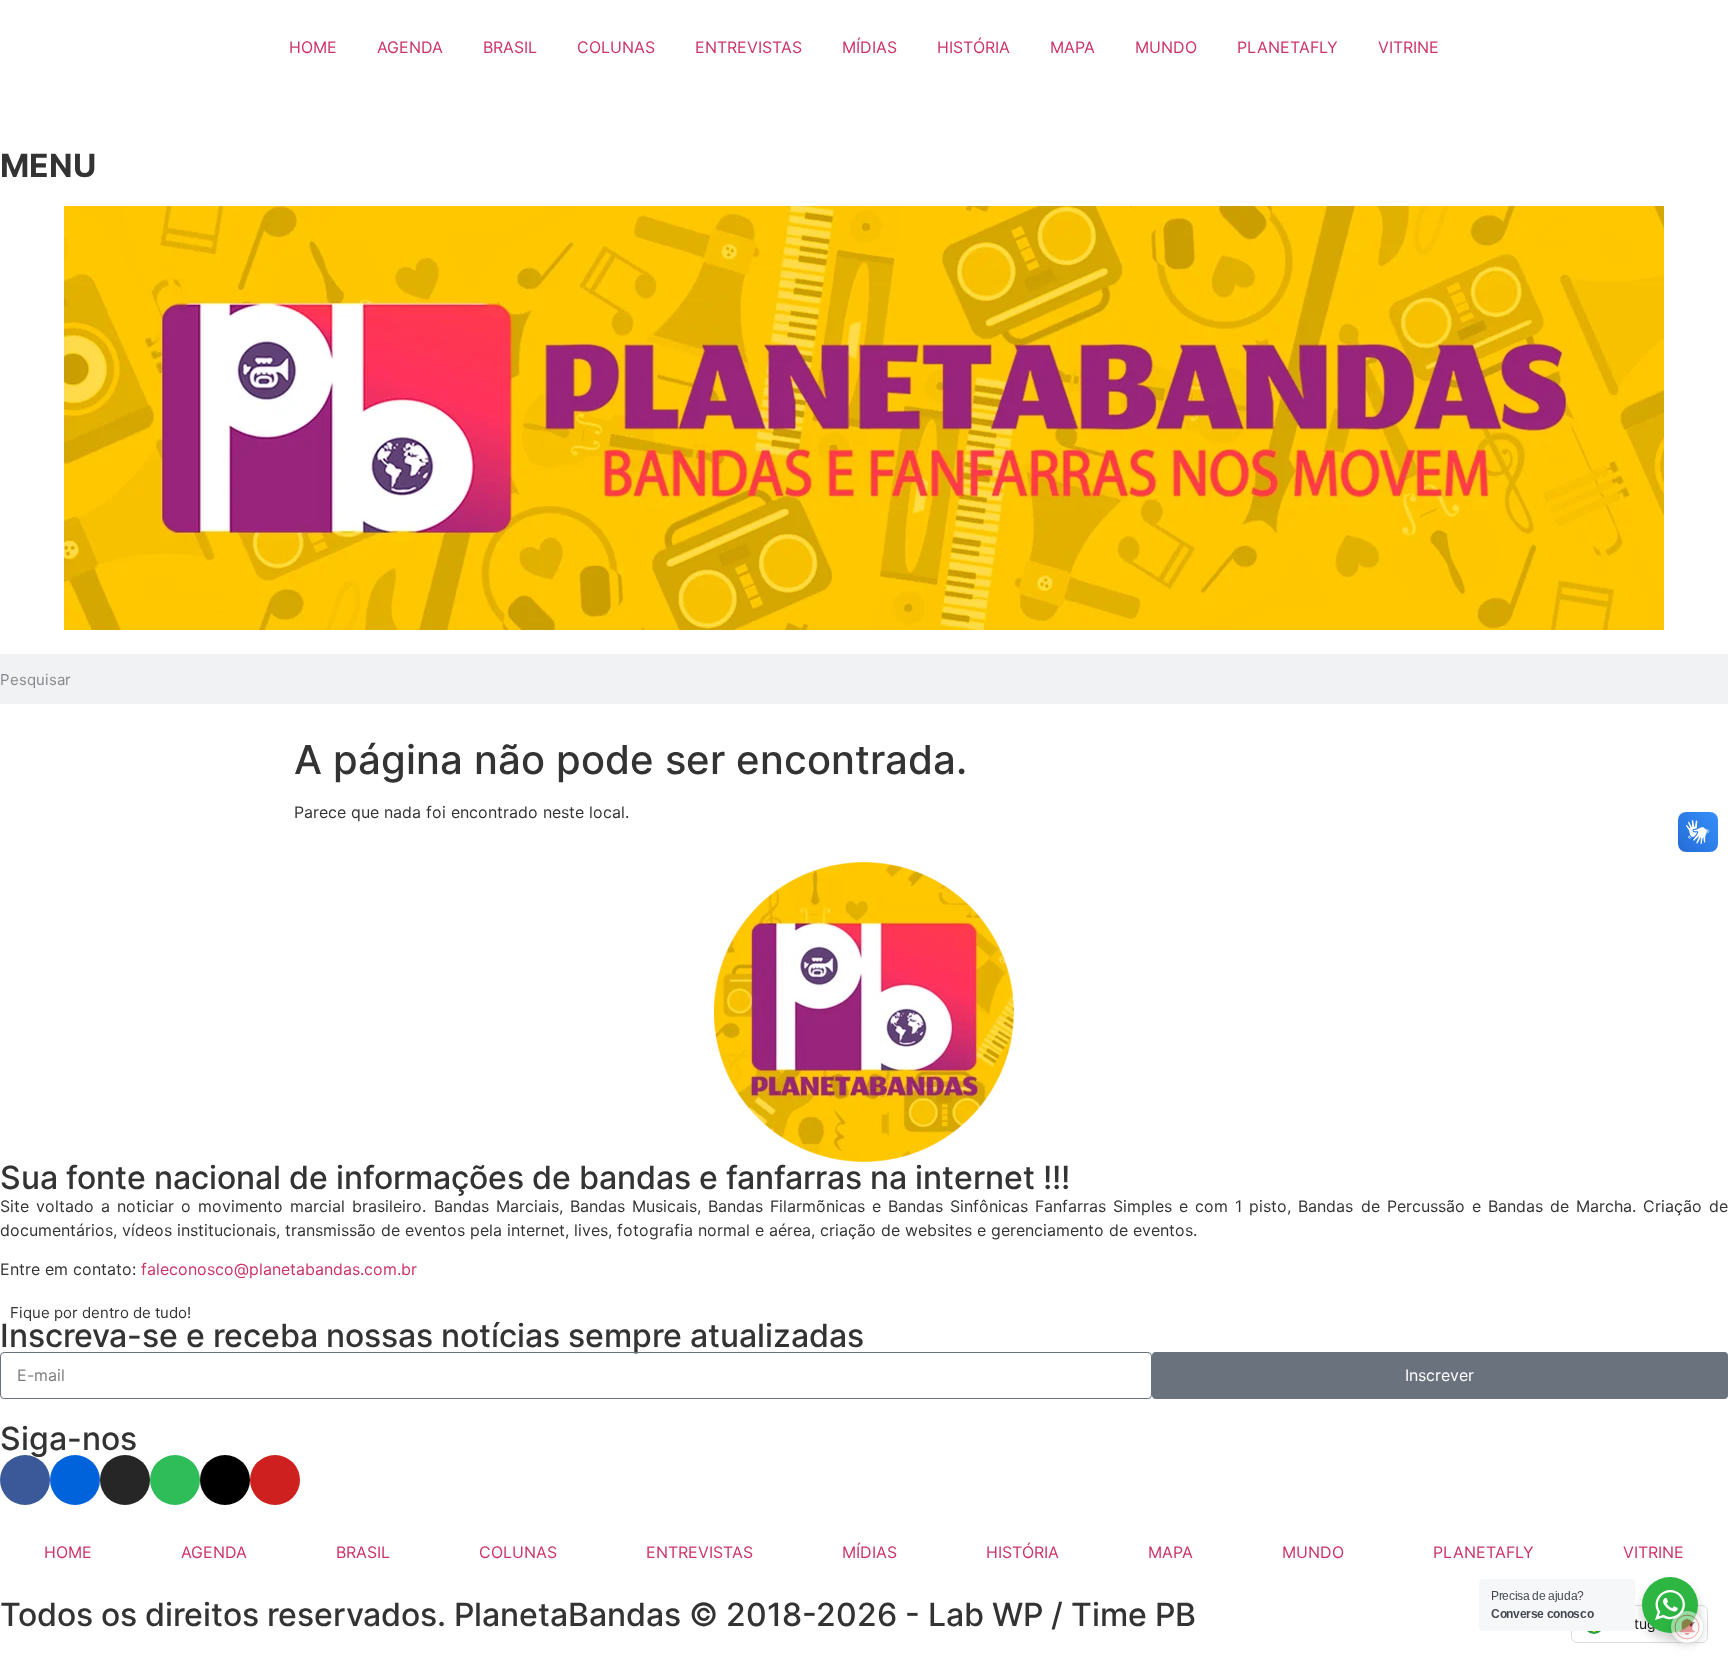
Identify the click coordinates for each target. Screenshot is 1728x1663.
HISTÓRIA (973, 47)
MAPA (1072, 47)
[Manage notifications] (1687, 1627)
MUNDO (1166, 47)
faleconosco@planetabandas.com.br (279, 1269)
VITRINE (1408, 47)
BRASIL (510, 47)
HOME (313, 47)
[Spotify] (175, 1480)
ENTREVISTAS (748, 47)
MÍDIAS (869, 47)
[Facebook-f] (25, 1480)
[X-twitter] (225, 1480)
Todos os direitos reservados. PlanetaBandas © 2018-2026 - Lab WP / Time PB (598, 1614)
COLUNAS (616, 47)
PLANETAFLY (1287, 47)
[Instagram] (125, 1480)
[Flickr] (75, 1480)
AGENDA (410, 47)
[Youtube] (275, 1480)
